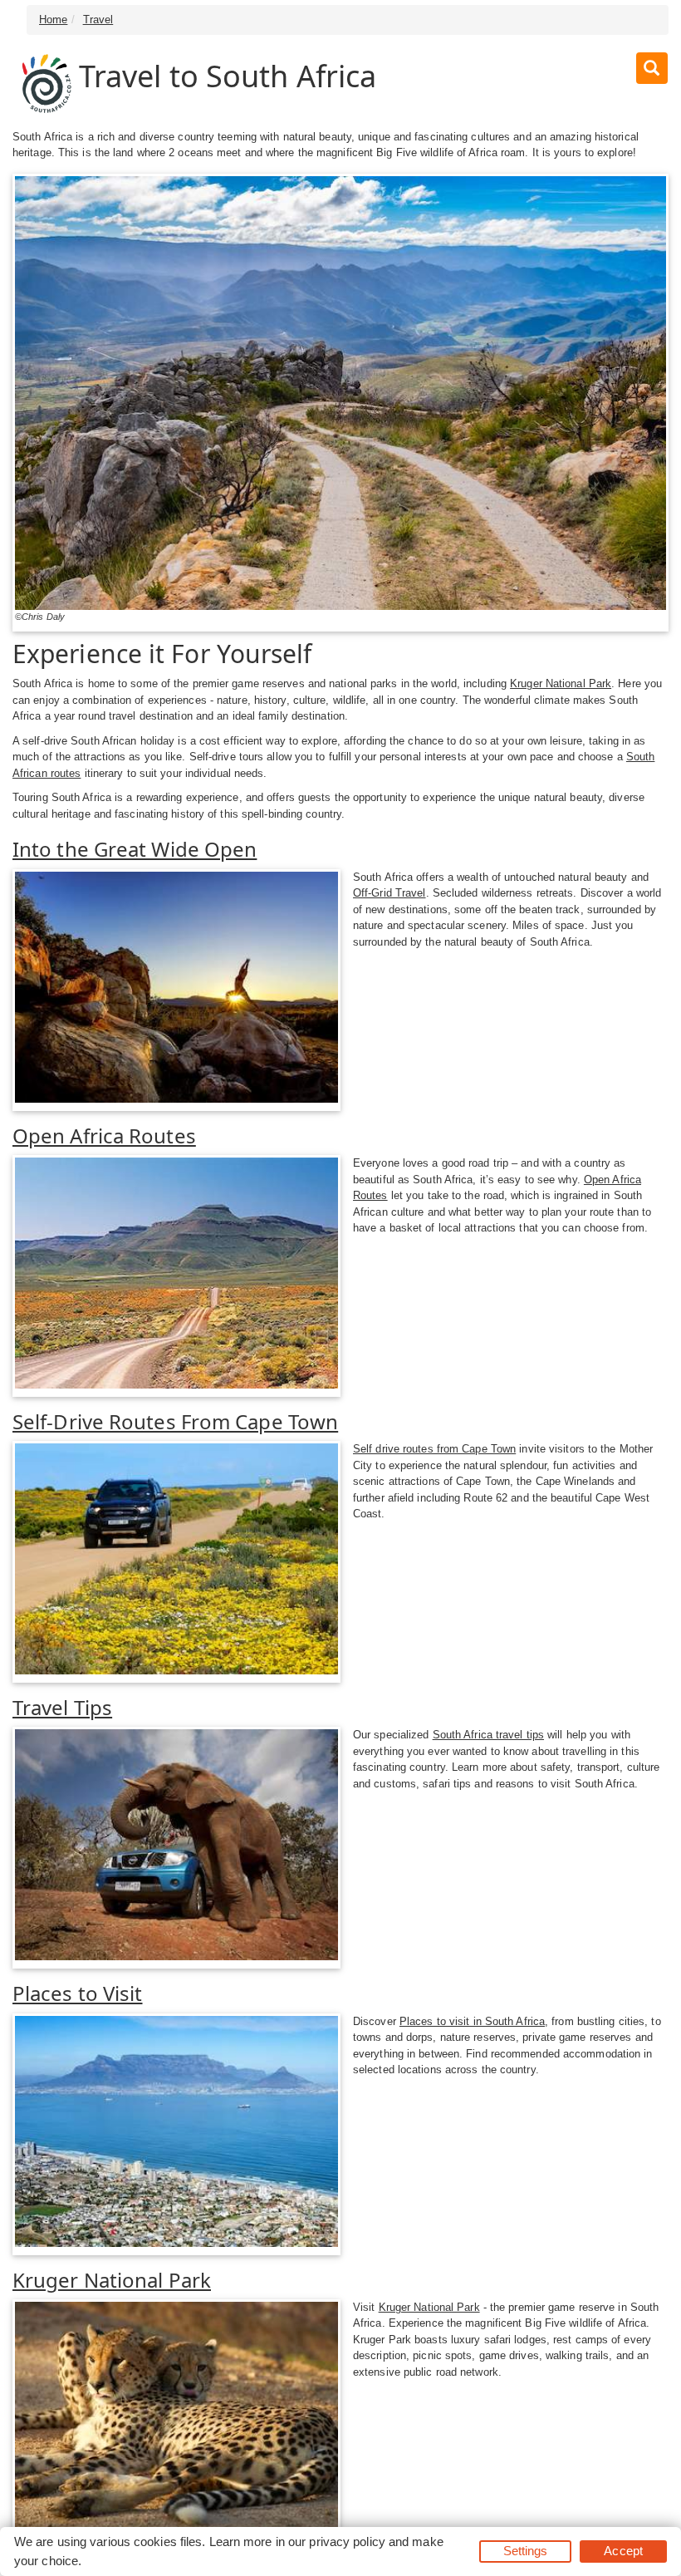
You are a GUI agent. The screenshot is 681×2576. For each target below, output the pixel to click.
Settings (526, 2551)
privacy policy (347, 2542)
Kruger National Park (561, 683)
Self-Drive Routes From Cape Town (175, 1421)
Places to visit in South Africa (472, 2021)
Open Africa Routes (104, 1136)
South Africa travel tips (488, 1735)
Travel (98, 20)
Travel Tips (62, 1707)
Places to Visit (78, 1993)
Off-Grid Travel (389, 893)
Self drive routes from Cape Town (434, 1449)
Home (53, 20)
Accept (623, 2551)
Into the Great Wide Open (135, 849)
